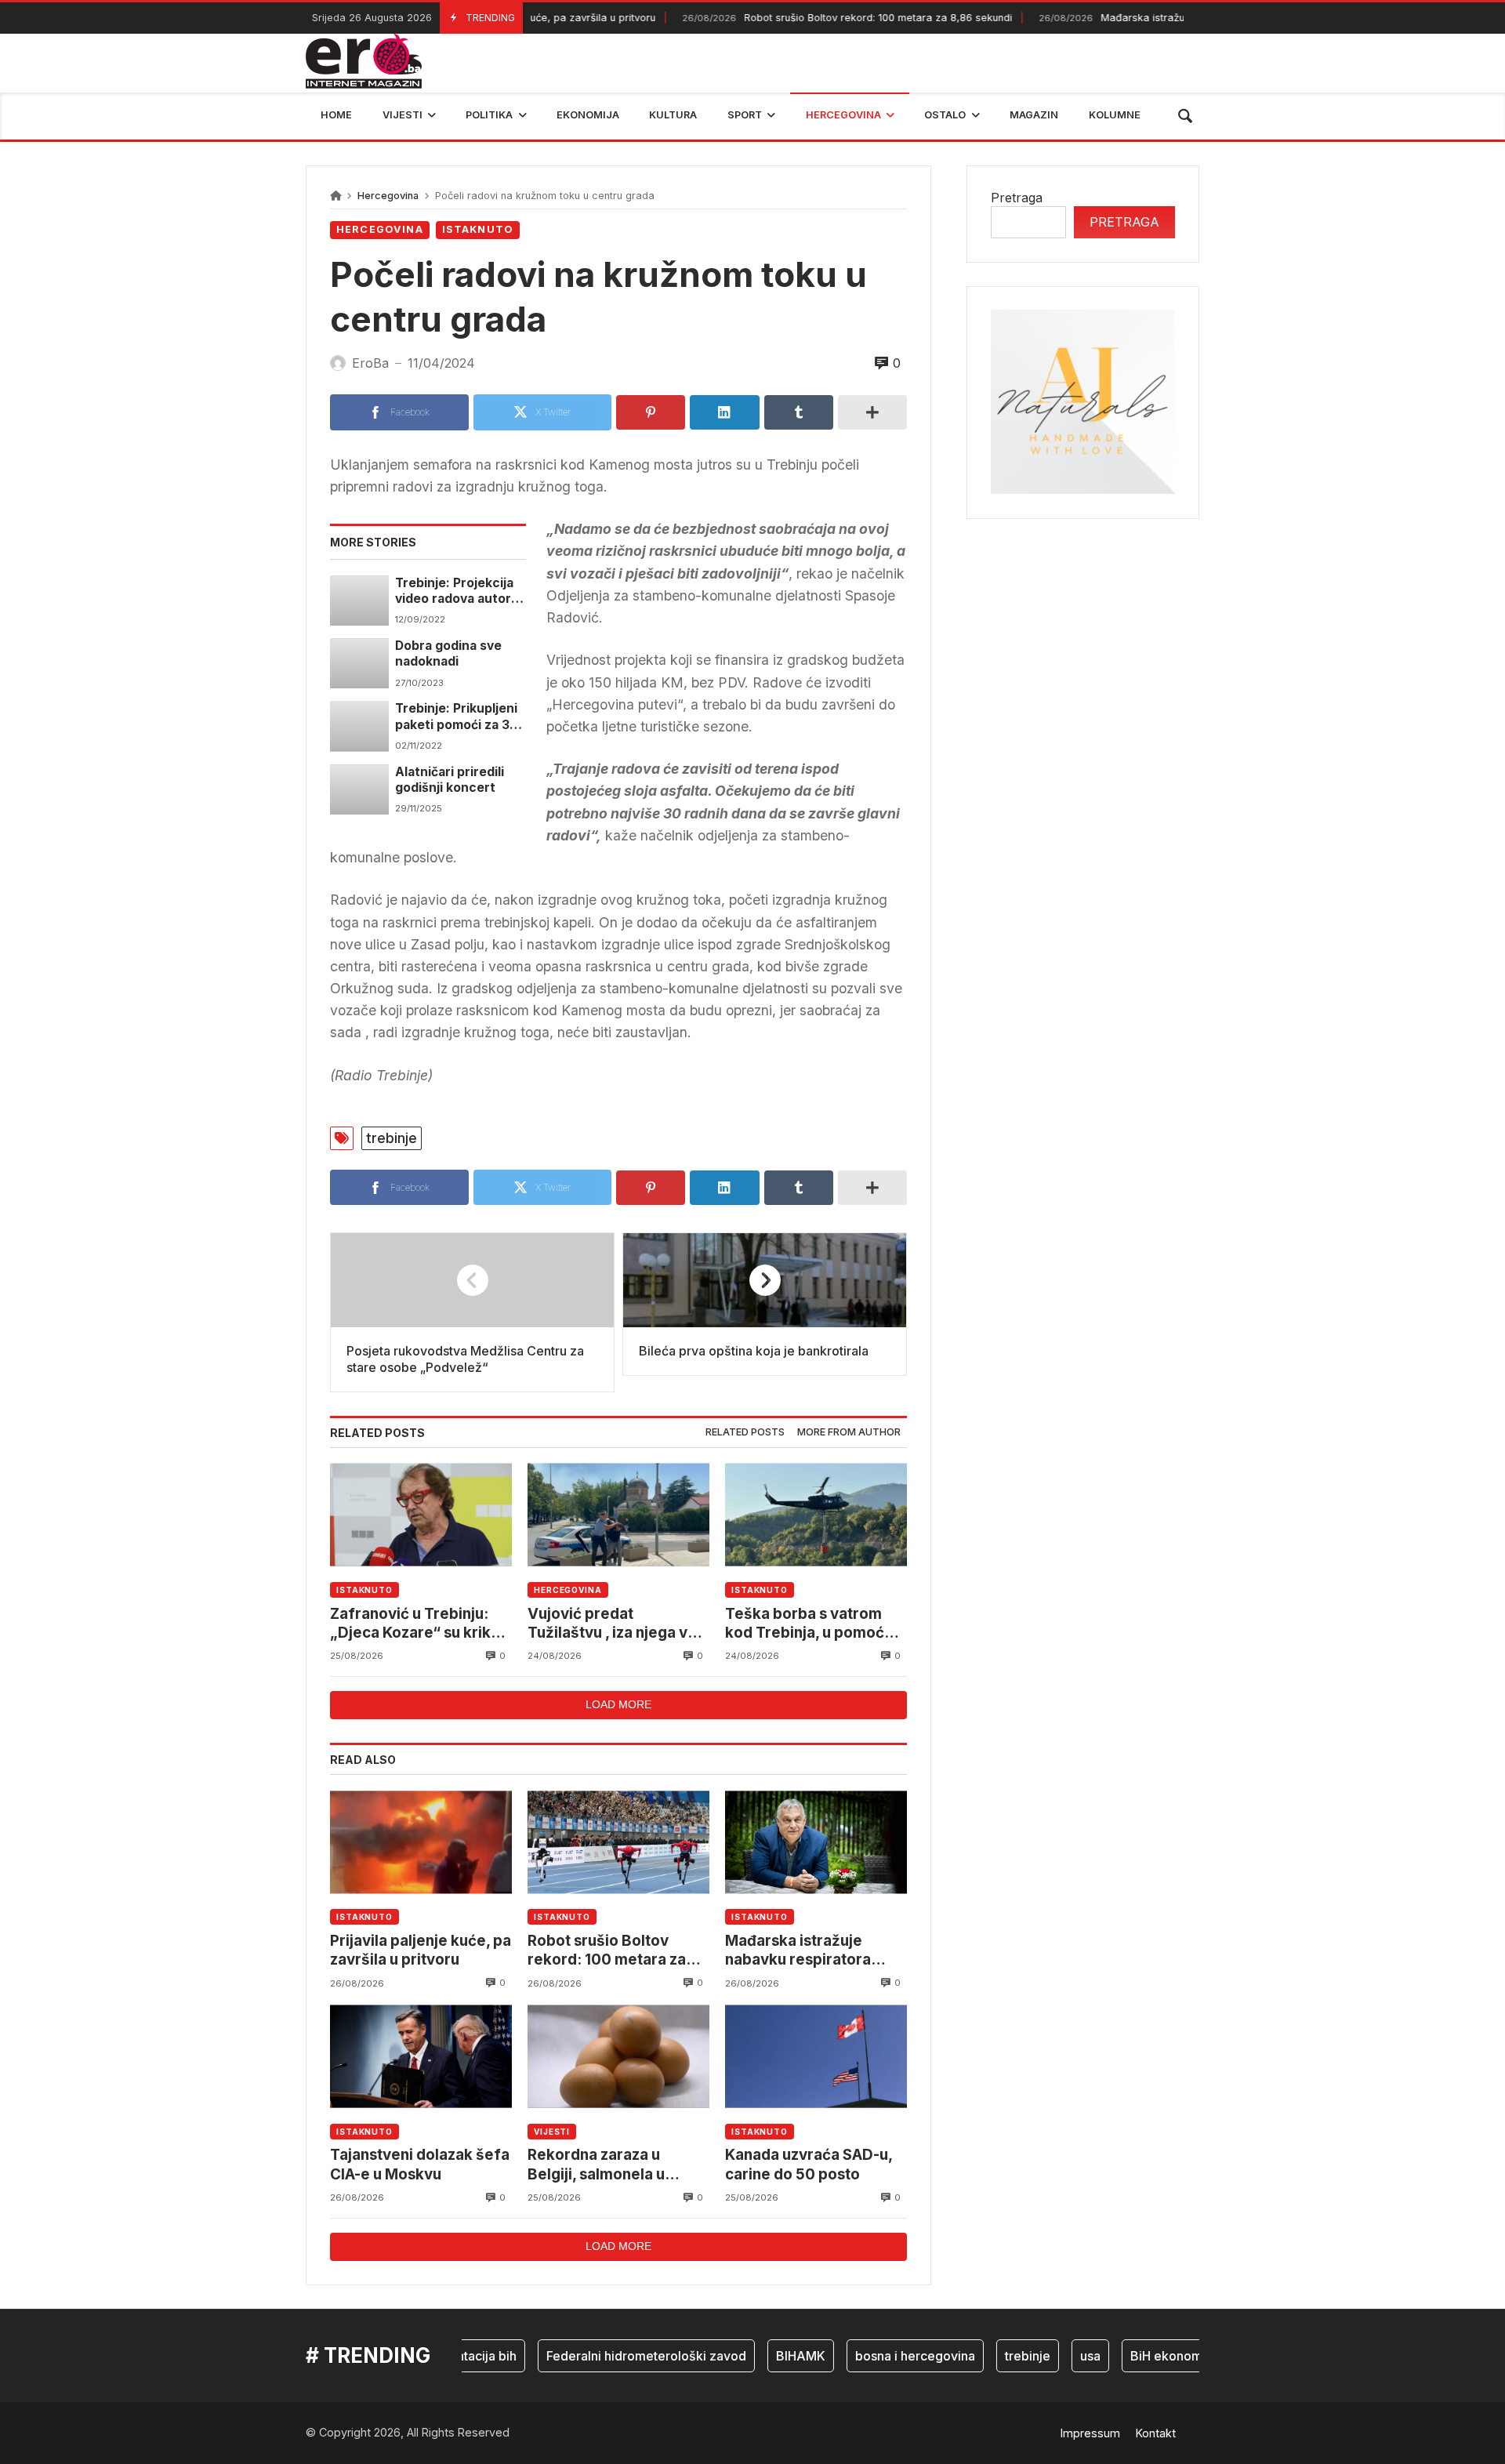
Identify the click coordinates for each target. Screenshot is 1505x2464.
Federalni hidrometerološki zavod (608, 2356)
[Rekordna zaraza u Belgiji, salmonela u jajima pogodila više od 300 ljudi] (618, 2057)
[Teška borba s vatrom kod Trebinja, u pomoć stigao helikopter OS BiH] (816, 1515)
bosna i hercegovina (877, 2356)
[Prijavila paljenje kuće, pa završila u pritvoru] (421, 1842)
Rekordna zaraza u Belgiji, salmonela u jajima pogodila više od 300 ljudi (610, 2165)
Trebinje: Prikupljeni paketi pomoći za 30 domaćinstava (457, 717)
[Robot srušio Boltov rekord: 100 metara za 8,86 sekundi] (618, 1842)
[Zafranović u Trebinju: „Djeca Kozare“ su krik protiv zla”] (421, 1515)
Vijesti (552, 2132)
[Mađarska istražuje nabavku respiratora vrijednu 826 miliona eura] (816, 1842)
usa (1052, 2356)
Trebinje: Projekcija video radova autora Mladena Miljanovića (457, 592)
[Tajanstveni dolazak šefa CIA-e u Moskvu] (421, 2057)
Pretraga (1017, 198)
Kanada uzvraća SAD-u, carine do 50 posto (809, 2164)
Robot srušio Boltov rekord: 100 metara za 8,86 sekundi (805, 18)
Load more (618, 1704)
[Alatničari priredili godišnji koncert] (359, 789)
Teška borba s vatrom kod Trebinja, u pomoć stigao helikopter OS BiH (812, 1624)
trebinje (392, 1138)
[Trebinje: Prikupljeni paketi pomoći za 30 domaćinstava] (359, 726)
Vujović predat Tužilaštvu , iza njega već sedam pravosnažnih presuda (617, 1624)
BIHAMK (762, 2356)
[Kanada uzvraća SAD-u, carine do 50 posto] (816, 2057)
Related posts (745, 1432)
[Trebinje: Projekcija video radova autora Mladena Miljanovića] (359, 601)
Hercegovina (388, 196)
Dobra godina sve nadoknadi (448, 653)
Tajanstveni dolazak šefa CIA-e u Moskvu (420, 2164)
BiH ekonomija (1135, 2356)
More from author (849, 1432)
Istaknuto (478, 229)
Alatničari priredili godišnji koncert (450, 780)
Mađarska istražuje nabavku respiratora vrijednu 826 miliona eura (798, 1951)
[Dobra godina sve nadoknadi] (359, 663)
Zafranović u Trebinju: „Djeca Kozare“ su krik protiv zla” (410, 1624)
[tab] (745, 1433)
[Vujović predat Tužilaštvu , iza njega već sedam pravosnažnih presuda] (618, 1515)
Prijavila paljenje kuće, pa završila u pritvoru (421, 1950)
